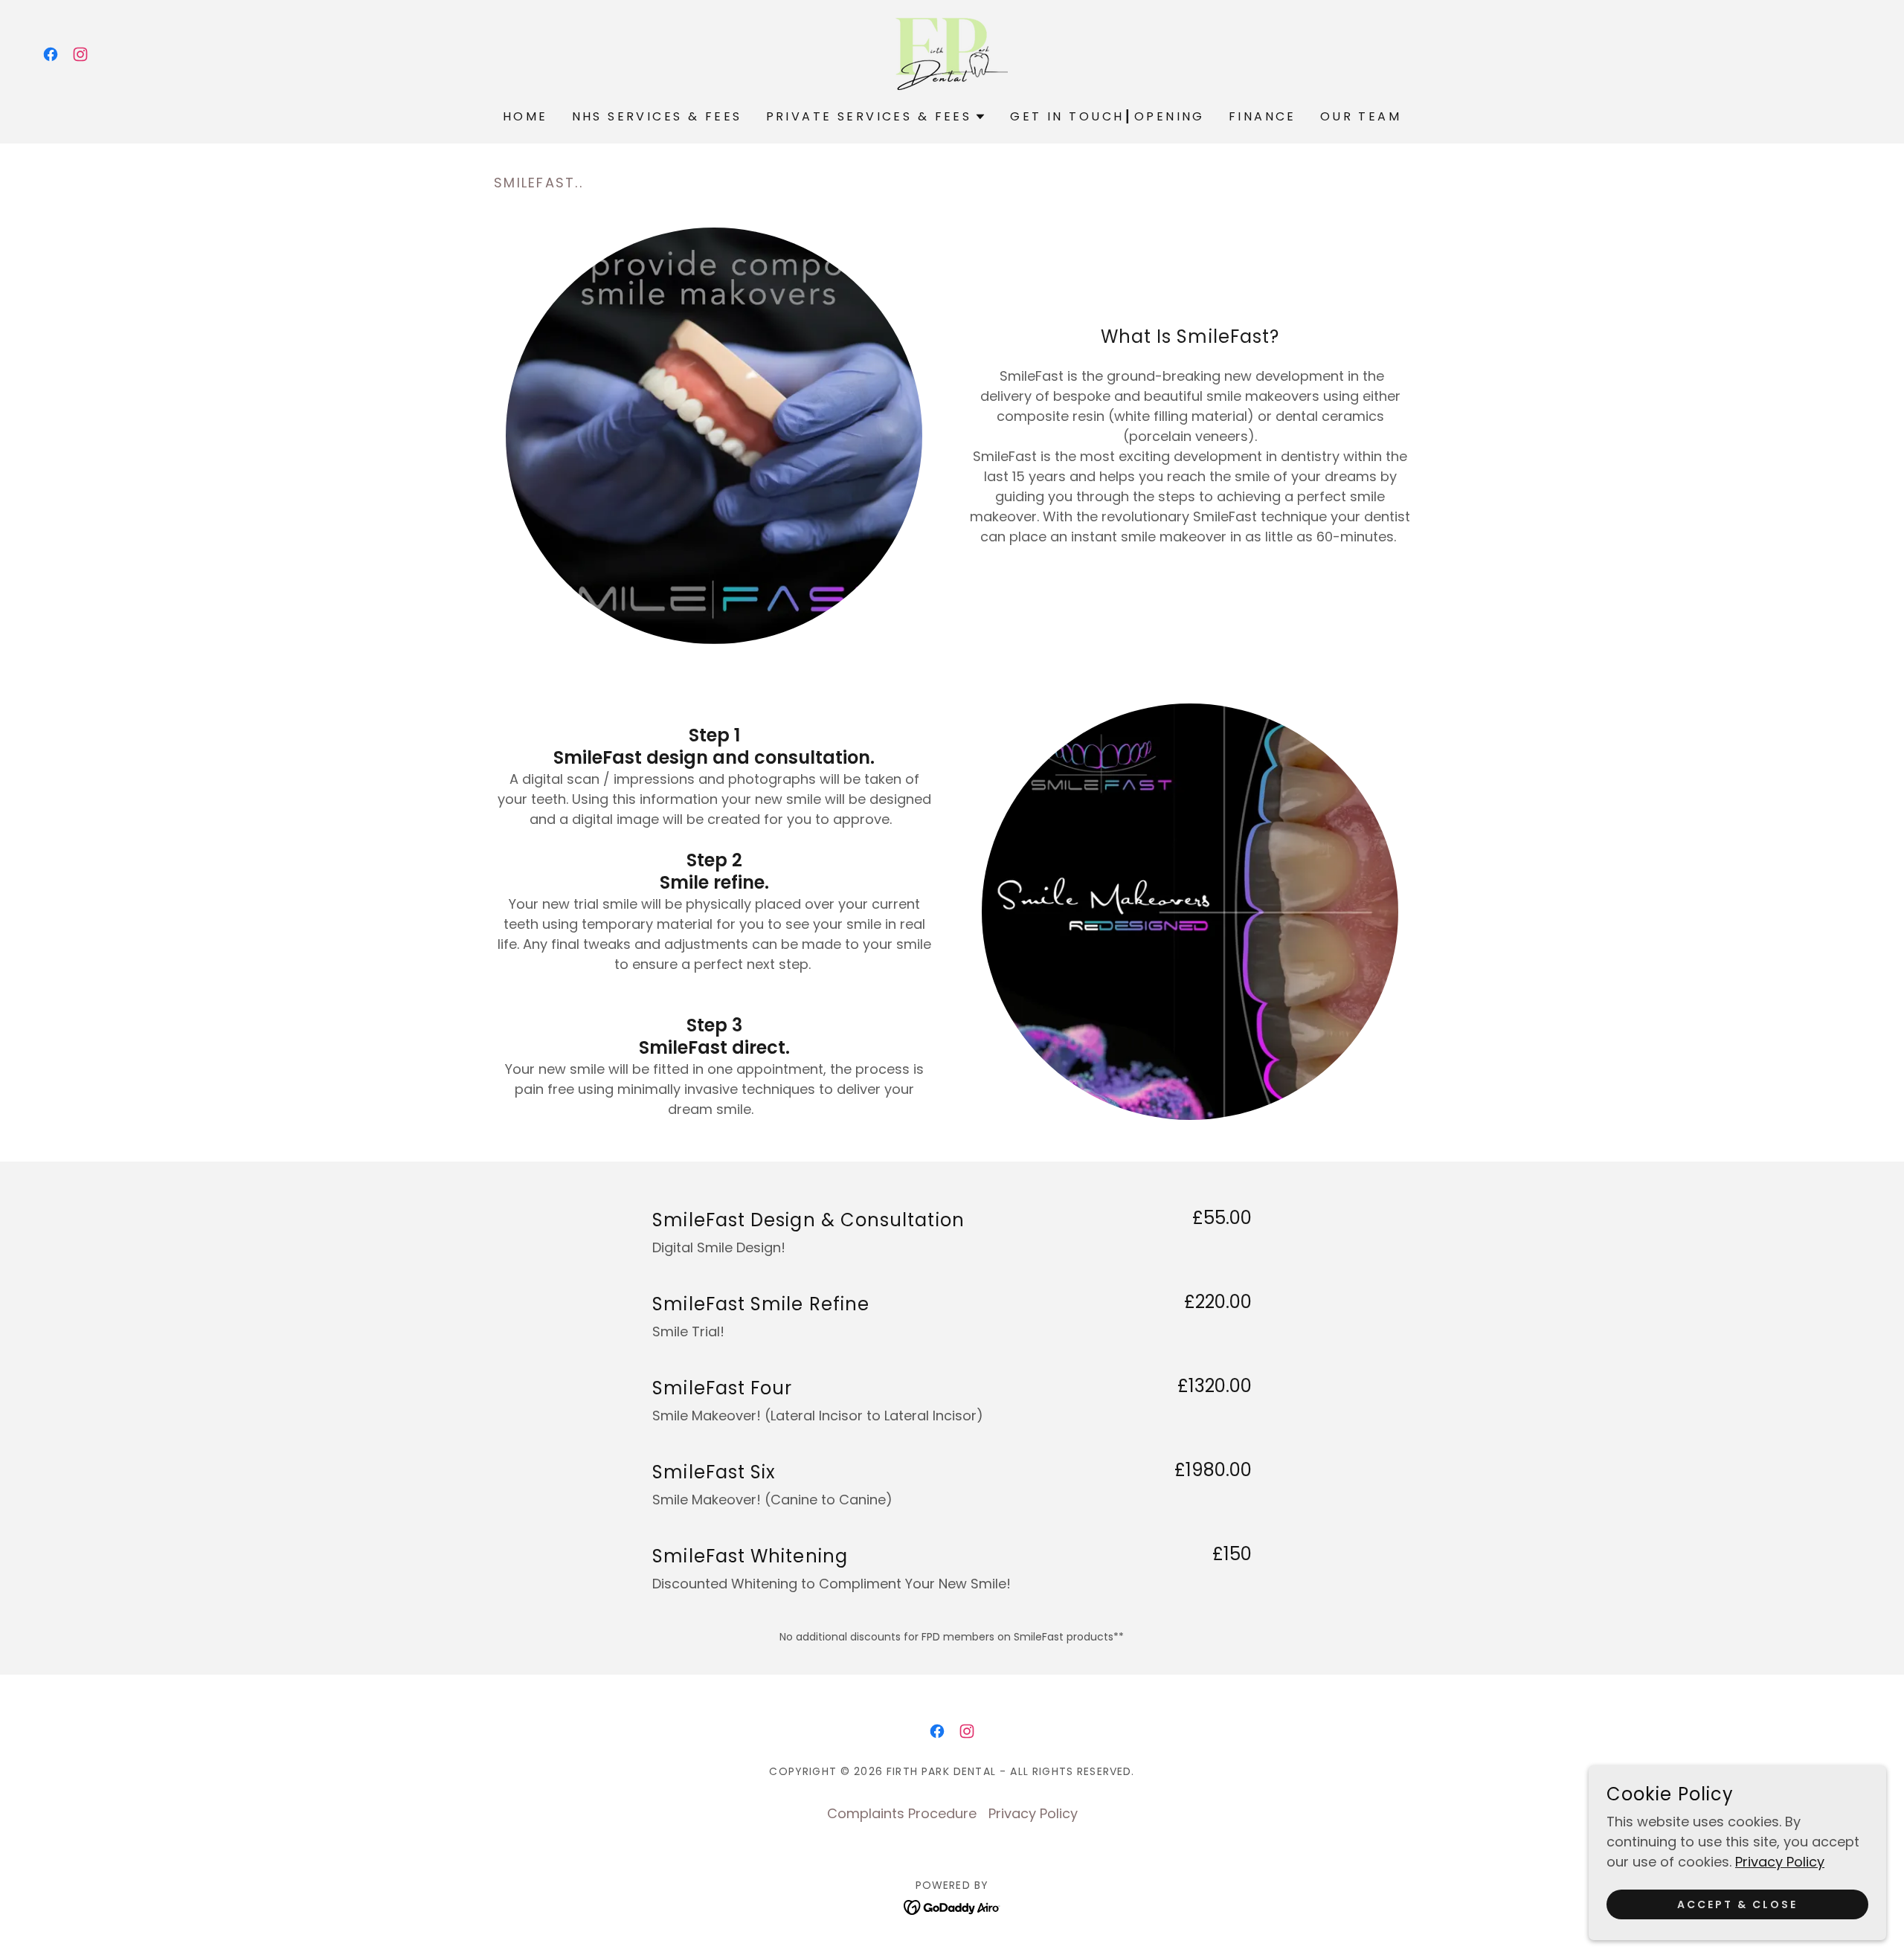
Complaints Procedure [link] (902, 1813)
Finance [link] (1263, 116)
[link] (51, 54)
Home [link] (525, 116)
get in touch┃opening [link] (1107, 116)
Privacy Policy (1780, 1862)
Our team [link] (1361, 116)
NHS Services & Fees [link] (657, 116)
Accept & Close (1737, 1904)
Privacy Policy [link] (1033, 1813)
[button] (877, 117)
